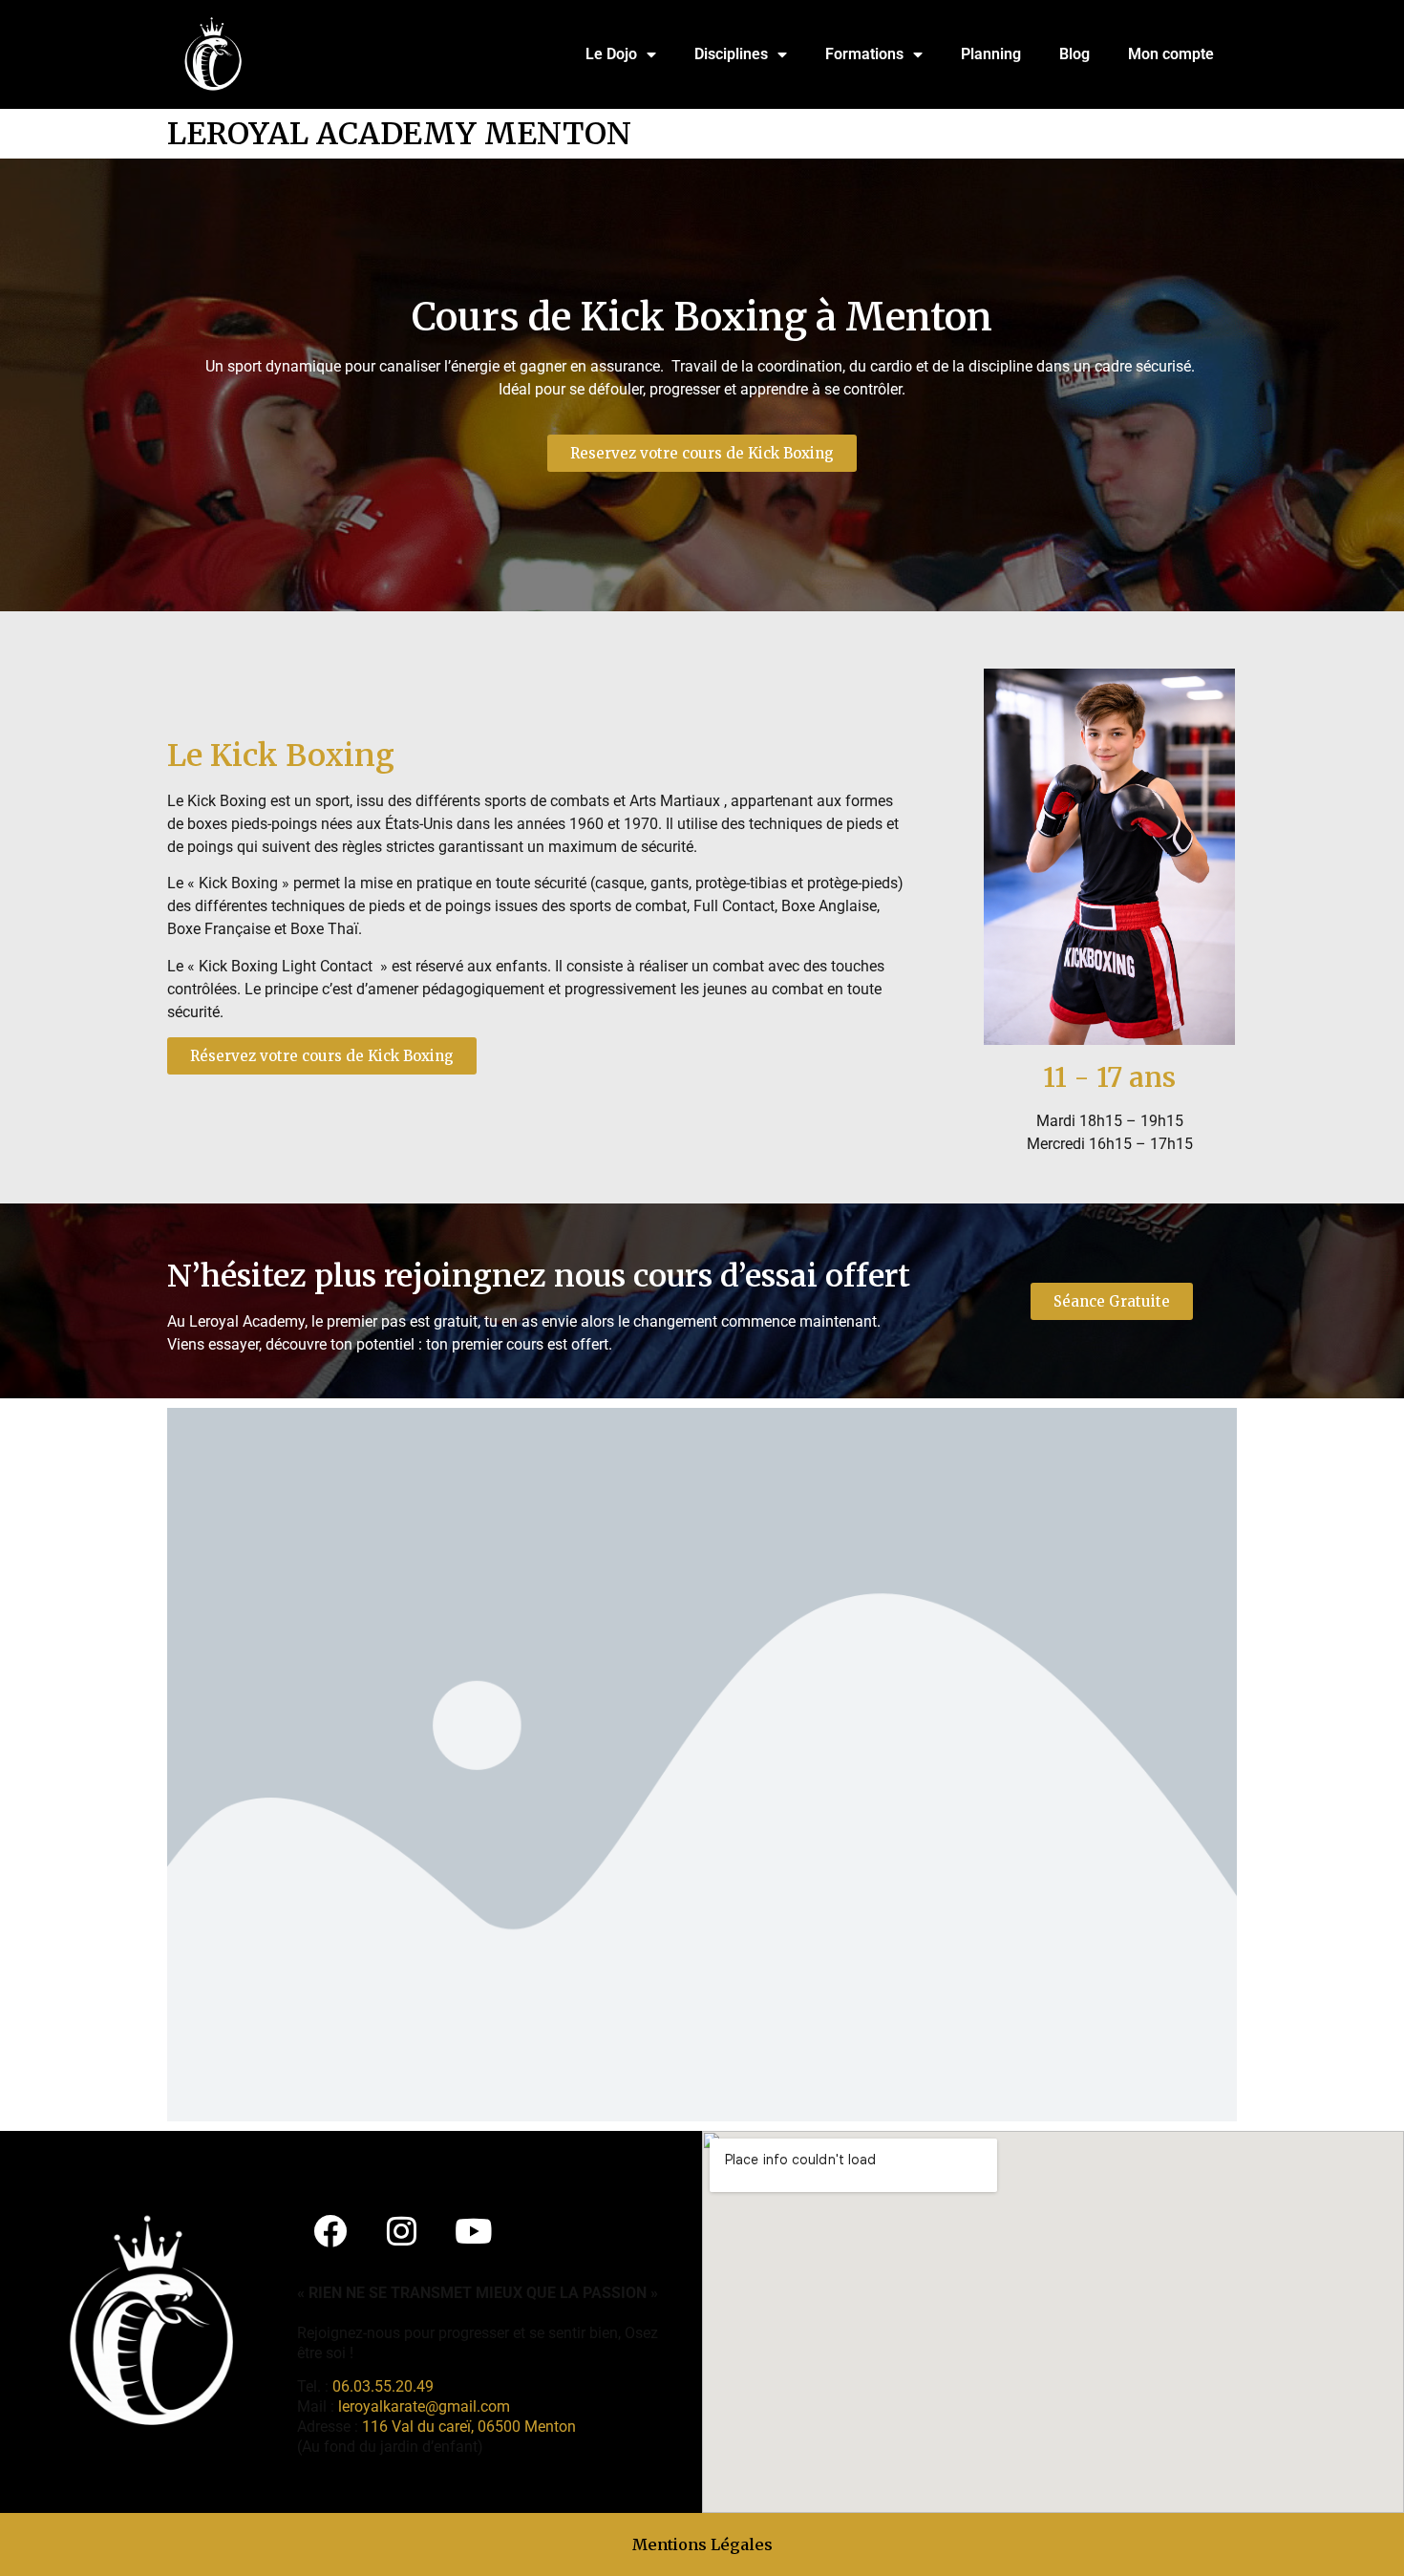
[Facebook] (330, 2230)
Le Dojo (611, 54)
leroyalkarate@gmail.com (424, 2406)
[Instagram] (402, 2230)
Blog (1074, 54)
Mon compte (1171, 54)
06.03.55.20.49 (383, 2386)
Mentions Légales (702, 2544)
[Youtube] (474, 2230)
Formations (864, 54)
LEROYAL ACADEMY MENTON (399, 134)
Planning (991, 54)
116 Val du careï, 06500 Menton (469, 2427)
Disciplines (731, 54)
